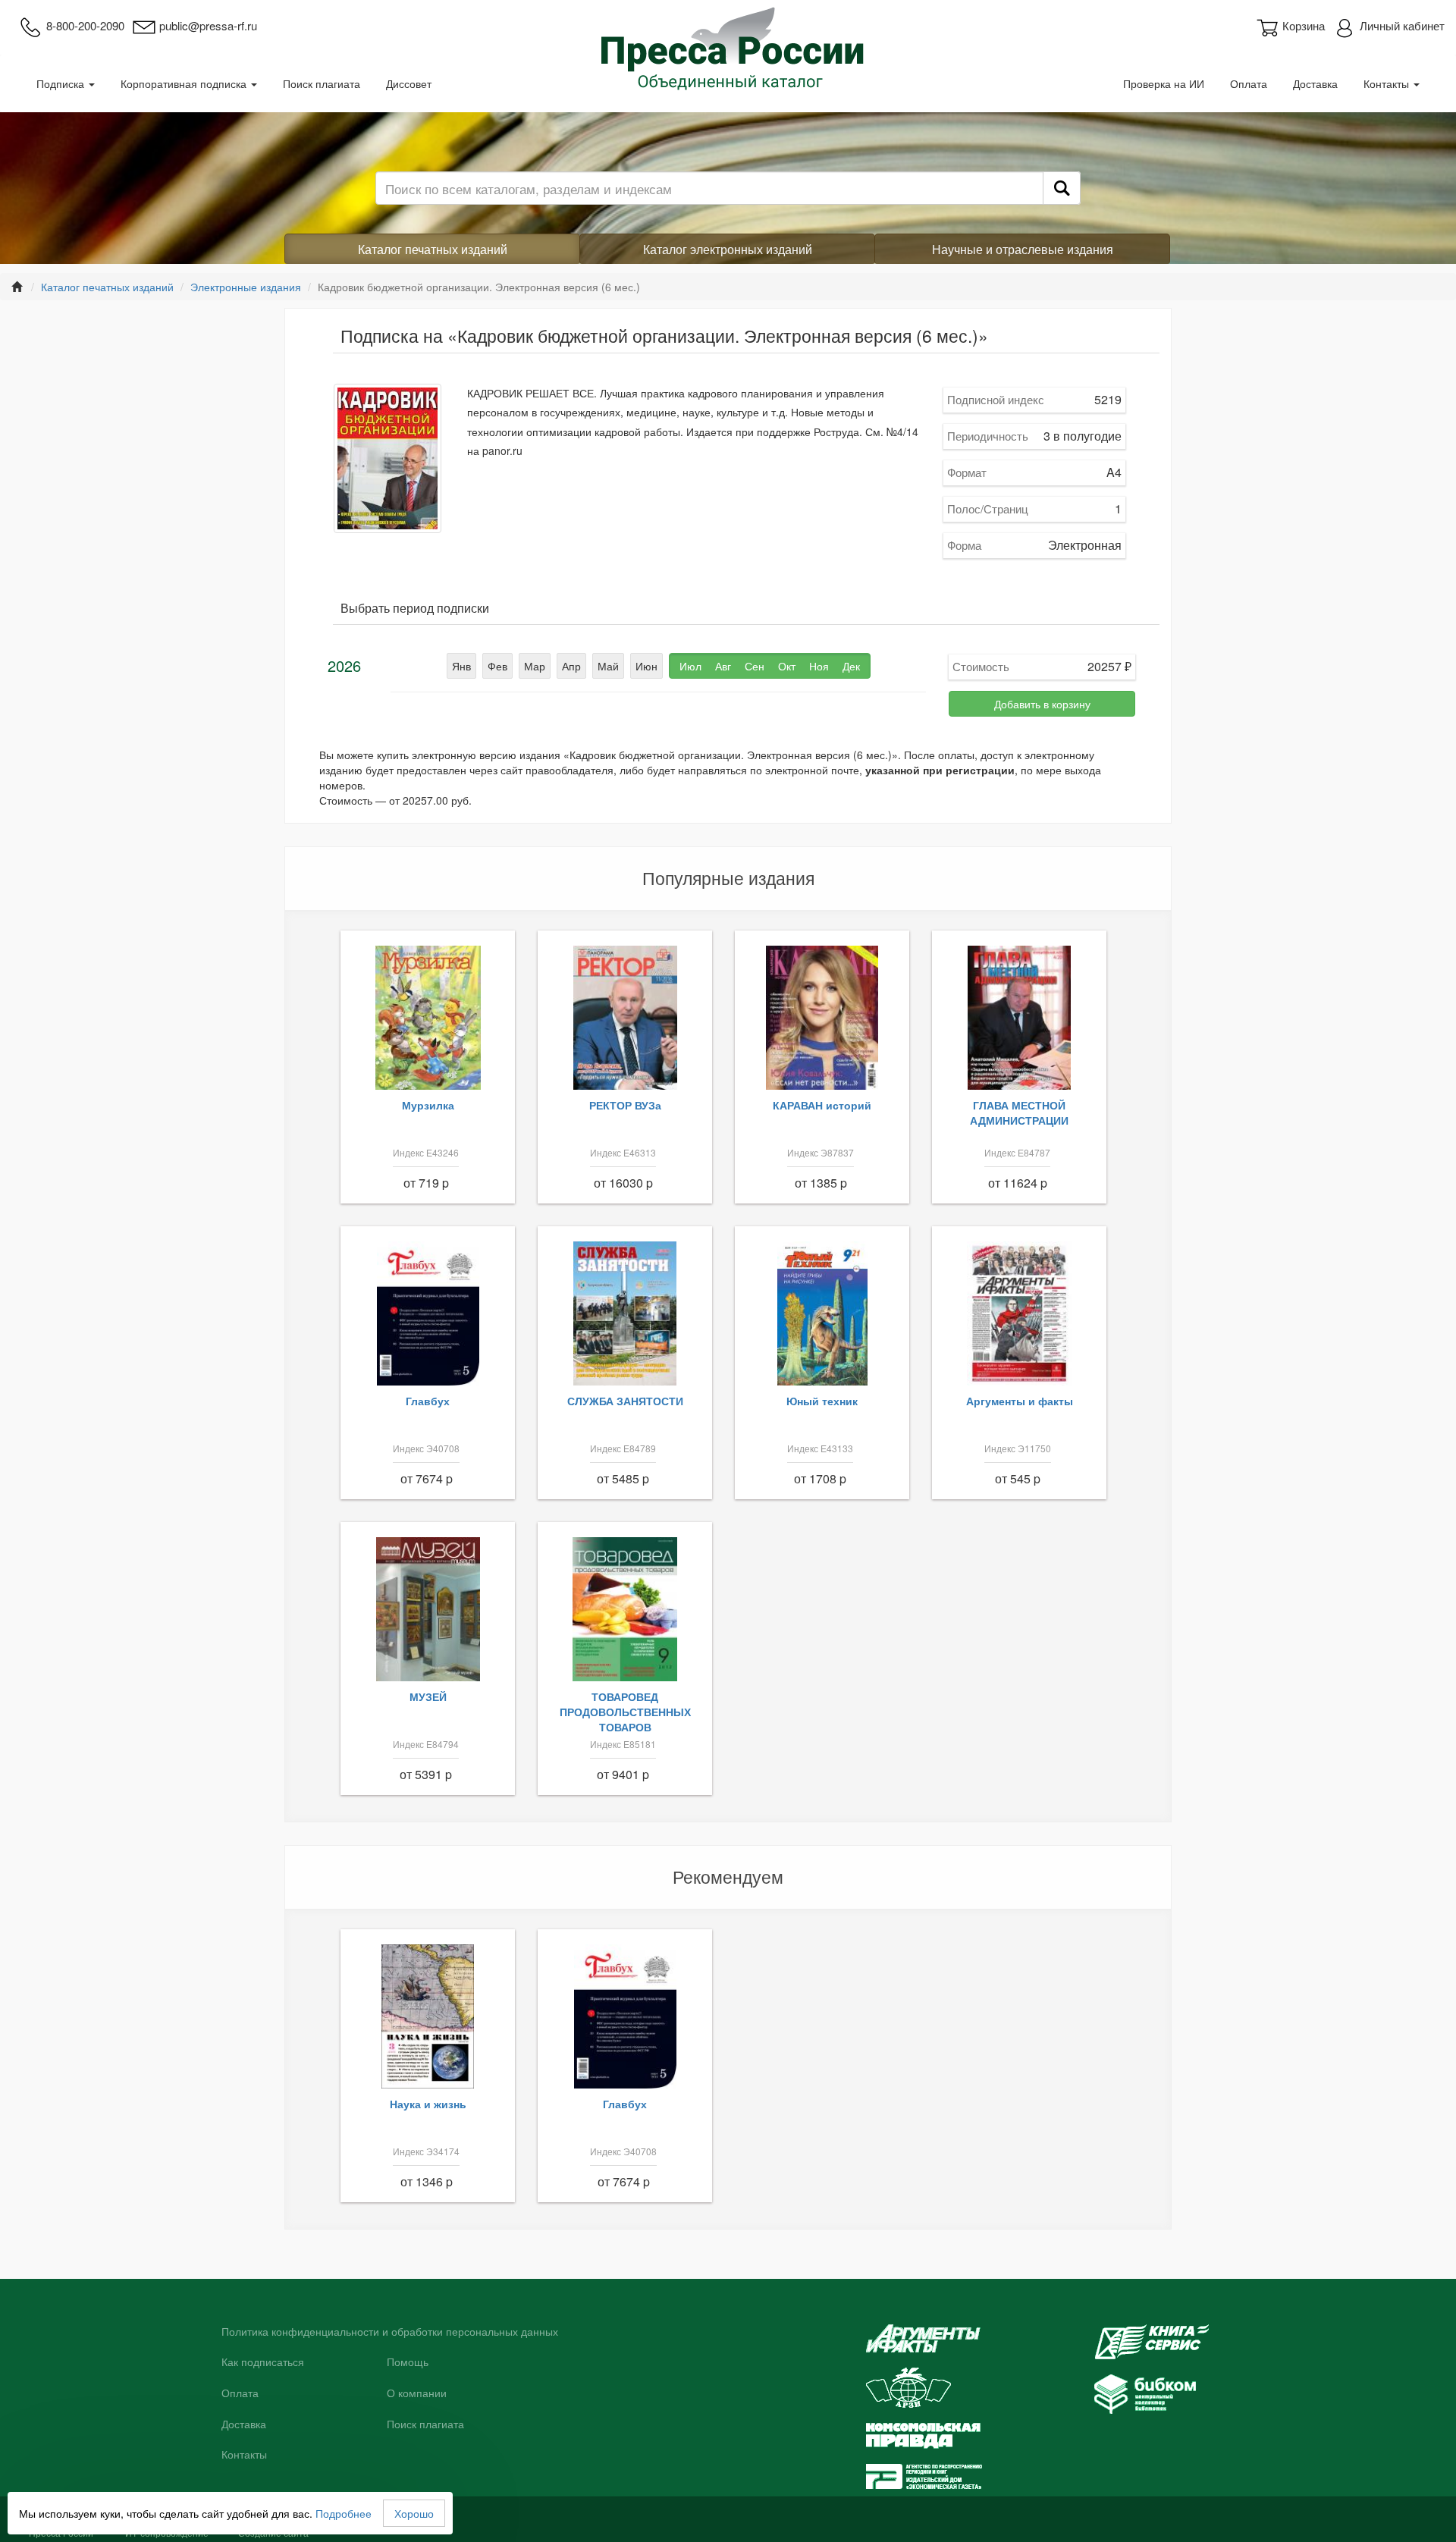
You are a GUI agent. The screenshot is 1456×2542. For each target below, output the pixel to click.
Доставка (1315, 83)
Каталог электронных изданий (728, 249)
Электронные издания (246, 287)
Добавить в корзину (1042, 704)
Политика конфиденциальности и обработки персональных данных (390, 2332)
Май (608, 666)
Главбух (428, 1401)
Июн (646, 666)
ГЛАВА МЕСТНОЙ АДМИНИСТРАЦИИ (1019, 1113)
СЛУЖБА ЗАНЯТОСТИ (625, 1401)
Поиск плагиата (322, 83)
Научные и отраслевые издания (1023, 249)
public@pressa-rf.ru (208, 25)
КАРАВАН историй (822, 1105)
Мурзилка (428, 1105)
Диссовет (409, 83)
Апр (571, 666)
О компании (417, 2393)
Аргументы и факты (1020, 1401)
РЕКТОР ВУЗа (625, 1105)
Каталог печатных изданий (433, 249)
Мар (535, 666)
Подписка (62, 83)
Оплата (1249, 83)
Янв (461, 666)
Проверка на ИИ (1164, 83)
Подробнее (344, 2513)
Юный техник (822, 1401)
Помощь (408, 2362)
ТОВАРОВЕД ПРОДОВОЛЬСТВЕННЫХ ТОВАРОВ (625, 1712)
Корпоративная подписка (185, 83)
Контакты (1388, 83)
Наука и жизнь (428, 2104)
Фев (497, 666)
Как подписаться (263, 2362)
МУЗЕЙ (428, 1696)
